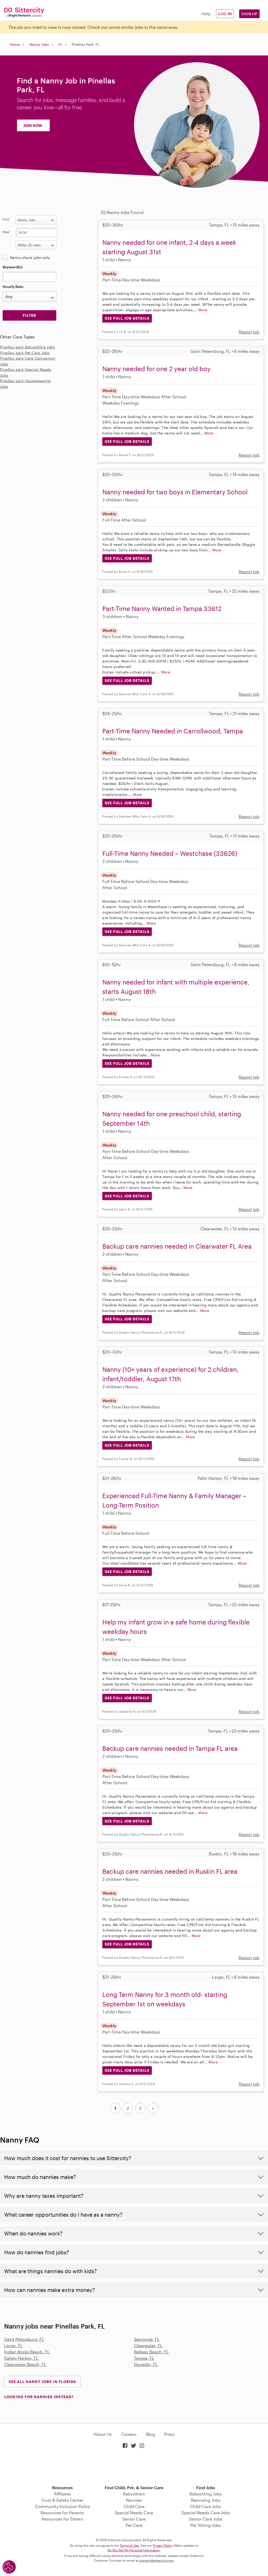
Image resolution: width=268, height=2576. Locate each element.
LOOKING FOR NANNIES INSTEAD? (39, 2397)
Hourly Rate (13, 287)
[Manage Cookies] (9, 2567)
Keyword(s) (13, 267)
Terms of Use (129, 2545)
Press (170, 2434)
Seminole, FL (147, 2339)
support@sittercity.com (156, 2560)
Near (6, 232)
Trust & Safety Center (62, 2500)
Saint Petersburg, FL (24, 2339)
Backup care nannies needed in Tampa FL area (170, 1748)
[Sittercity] (22, 12)
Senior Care (134, 2519)
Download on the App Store (134, 2467)
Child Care (134, 2506)
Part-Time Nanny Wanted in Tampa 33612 (162, 608)
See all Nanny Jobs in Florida (42, 2382)
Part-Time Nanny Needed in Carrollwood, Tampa (173, 731)
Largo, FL (13, 2345)
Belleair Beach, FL (151, 2352)
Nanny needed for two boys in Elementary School (175, 492)
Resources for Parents (62, 2513)
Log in (225, 14)
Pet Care (134, 2525)
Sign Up (249, 14)
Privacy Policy (163, 2545)
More (203, 310)
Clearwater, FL (148, 2345)
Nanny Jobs (39, 44)
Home (15, 44)
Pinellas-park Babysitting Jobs (27, 347)
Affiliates (62, 2494)
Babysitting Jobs (206, 2494)
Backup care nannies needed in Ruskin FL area (170, 1871)
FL (60, 44)
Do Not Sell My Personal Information (134, 2550)
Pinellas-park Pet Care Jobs (25, 353)
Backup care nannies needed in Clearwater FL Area (177, 1246)
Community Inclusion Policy (62, 2506)
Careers (129, 2434)
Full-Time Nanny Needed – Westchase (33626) (170, 853)
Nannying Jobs (206, 2500)
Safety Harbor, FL (21, 2358)
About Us (103, 2434)
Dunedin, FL (146, 2364)
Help (206, 13)
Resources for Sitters (62, 2519)
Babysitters (134, 2494)
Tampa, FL (144, 2358)
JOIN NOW (33, 125)
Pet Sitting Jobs (206, 2525)
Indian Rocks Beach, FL (27, 2352)
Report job (249, 332)
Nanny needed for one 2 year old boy (157, 369)
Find (6, 219)
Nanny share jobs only (30, 257)
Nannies (134, 2500)
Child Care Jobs (206, 2506)
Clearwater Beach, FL (25, 2364)
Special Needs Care (134, 2513)
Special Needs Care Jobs (206, 2513)
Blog (150, 2434)
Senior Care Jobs (206, 2519)
